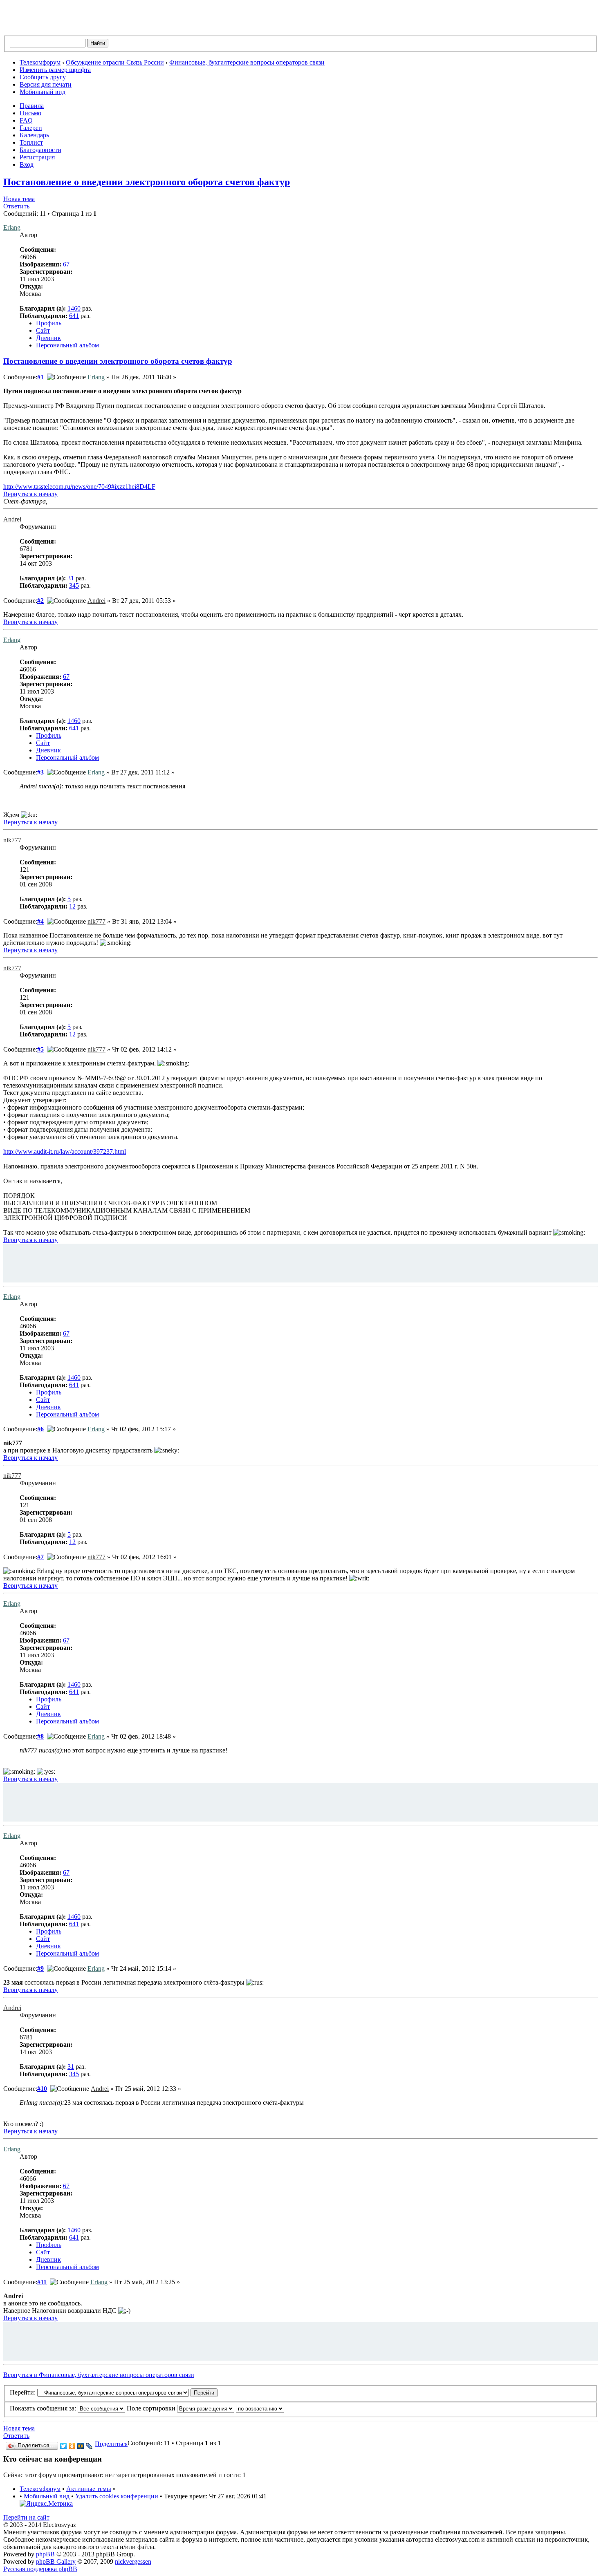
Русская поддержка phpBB (40, 2569)
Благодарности (40, 150)
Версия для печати (46, 84)
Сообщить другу (43, 77)
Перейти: (23, 2392)
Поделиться (111, 2444)
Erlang (12, 227)
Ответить (16, 206)
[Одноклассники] (72, 2446)
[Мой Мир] (81, 2446)
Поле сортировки (152, 2408)
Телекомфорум (40, 62)
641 (74, 316)
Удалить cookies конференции (117, 2496)
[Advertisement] (300, 1262)
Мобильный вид (43, 92)
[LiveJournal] (89, 2446)
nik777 (12, 840)
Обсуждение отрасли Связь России (115, 62)
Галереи (31, 128)
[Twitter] (64, 2446)
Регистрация (37, 157)
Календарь (34, 135)
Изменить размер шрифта (55, 70)
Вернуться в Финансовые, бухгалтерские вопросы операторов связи (99, 2375)
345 (74, 585)
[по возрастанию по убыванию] (260, 2408)
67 (66, 264)
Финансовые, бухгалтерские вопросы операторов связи (247, 62)
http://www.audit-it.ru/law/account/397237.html (65, 1151)
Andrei (12, 519)
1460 (74, 308)
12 (72, 906)
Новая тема (19, 199)
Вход (27, 164)
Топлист (31, 142)
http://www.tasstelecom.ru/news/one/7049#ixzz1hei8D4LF (79, 487)
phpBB (45, 2554)
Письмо (30, 113)
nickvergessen (133, 2561)
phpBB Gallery (56, 2561)
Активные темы (89, 2489)
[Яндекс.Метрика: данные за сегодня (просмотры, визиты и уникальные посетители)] (46, 2504)
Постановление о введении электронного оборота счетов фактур (147, 182)
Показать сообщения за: (44, 2408)
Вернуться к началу (30, 494)
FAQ (26, 120)
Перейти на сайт (26, 2517)
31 (71, 578)
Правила (32, 106)
